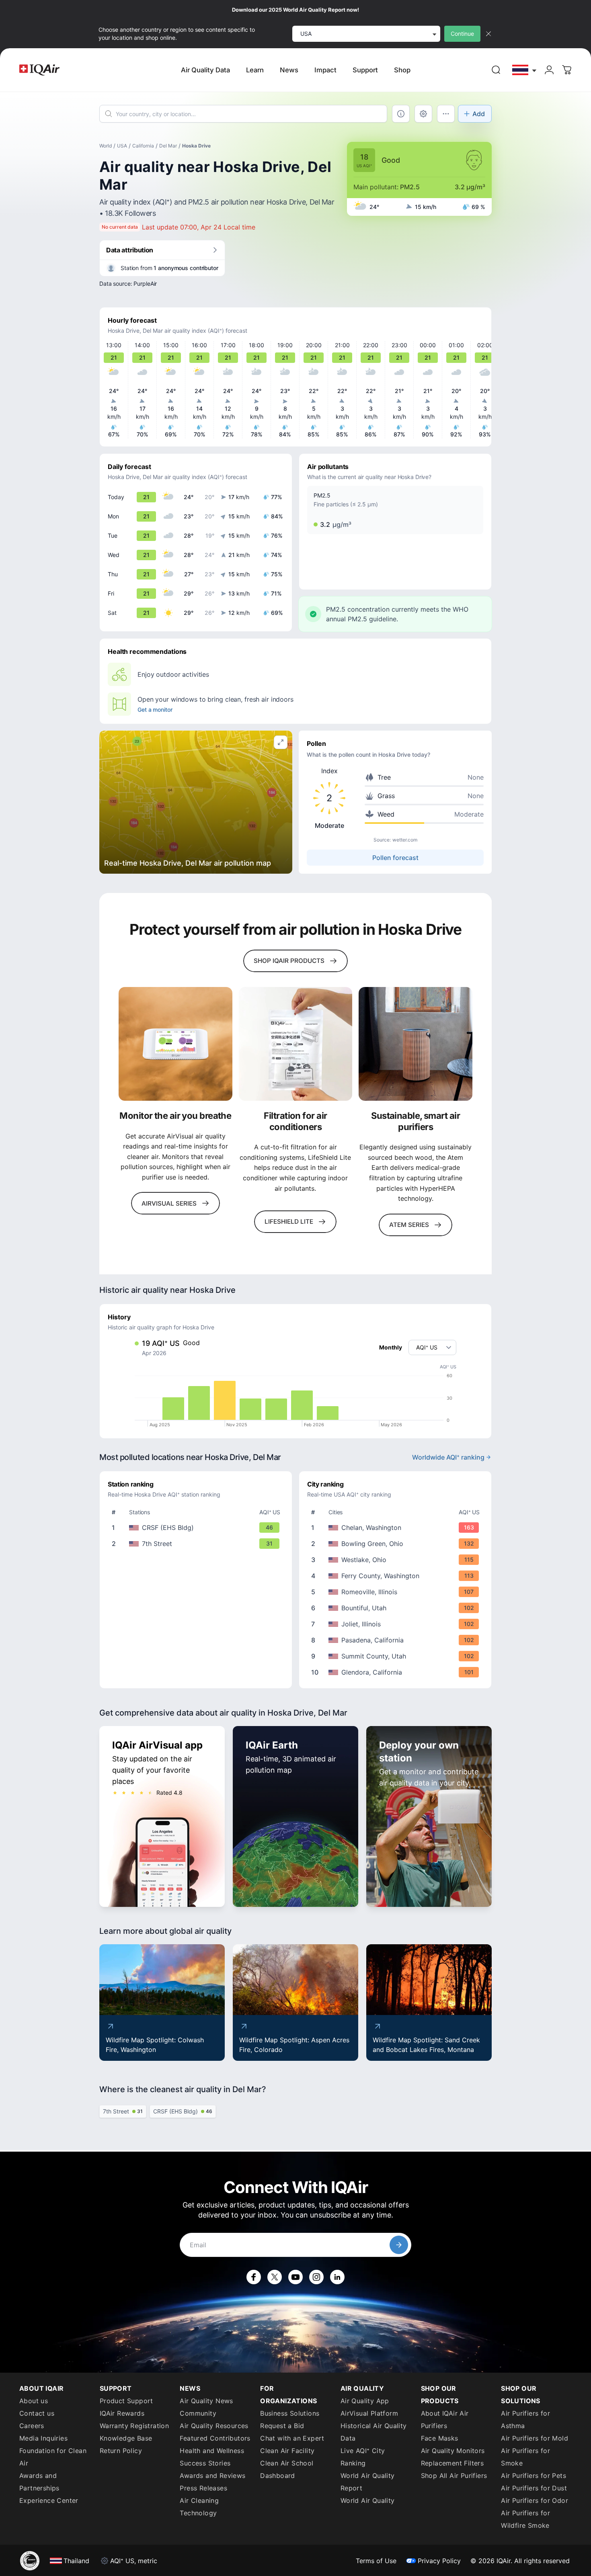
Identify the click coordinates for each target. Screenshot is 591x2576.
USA (122, 146)
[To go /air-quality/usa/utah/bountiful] (397, 1608)
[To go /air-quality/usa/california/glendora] (397, 1672)
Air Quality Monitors (453, 2451)
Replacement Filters (452, 2463)
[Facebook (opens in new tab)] (254, 2277)
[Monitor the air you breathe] (175, 1044)
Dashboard (278, 2476)
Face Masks (440, 2438)
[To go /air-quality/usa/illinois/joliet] (397, 1624)
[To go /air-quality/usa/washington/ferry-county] (397, 1576)
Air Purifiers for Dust (534, 2488)
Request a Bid (282, 2426)
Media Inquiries (43, 2438)
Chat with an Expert (292, 2438)
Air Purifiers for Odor (535, 2500)
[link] (496, 70)
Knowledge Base (126, 2438)
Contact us (37, 2413)
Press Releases (203, 2488)
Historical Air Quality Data (374, 2432)
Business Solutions (290, 2413)
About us (34, 2401)
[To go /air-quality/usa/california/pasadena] (397, 1640)
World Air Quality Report (368, 2482)
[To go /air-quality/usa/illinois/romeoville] (397, 1592)
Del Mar (168, 146)
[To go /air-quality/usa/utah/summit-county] (397, 1656)
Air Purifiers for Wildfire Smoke (525, 2519)
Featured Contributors (215, 2438)
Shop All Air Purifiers (454, 2476)
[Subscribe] (399, 2245)
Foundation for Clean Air (53, 2457)
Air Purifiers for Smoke (525, 2457)
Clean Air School (287, 2463)
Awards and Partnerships (39, 2482)
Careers (32, 2426)
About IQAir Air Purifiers (445, 2419)
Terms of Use (376, 2561)
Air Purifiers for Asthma (525, 2419)
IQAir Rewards (122, 2413)
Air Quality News (206, 2401)
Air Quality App (365, 2401)
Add (479, 114)
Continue (462, 34)
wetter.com (405, 840)
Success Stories (205, 2463)
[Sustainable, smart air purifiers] (416, 1044)
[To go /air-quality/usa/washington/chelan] (397, 1528)
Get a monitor (155, 710)
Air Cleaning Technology (199, 2507)
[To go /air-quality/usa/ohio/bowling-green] (397, 1544)
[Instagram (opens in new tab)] (316, 2277)
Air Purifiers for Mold (535, 2438)
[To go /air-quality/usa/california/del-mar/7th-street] (197, 1544)
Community (198, 2413)
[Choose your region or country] (525, 70)
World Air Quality (368, 2500)
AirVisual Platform (369, 2413)
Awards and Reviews (212, 2476)
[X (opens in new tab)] (275, 2277)
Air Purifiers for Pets (534, 2476)
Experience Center (49, 2500)
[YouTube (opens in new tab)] (295, 2277)
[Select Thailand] (525, 70)
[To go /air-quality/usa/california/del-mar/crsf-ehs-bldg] (197, 1528)
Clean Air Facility (287, 2451)
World (106, 146)
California (143, 146)
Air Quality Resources (214, 2426)
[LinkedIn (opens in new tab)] (337, 2277)
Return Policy (121, 2451)
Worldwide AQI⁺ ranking (448, 1457)
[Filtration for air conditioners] (296, 1044)
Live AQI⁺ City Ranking (363, 2457)
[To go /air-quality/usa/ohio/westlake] (397, 1560)
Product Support (126, 2401)
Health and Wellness (212, 2451)
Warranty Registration (134, 2426)
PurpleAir (145, 284)
